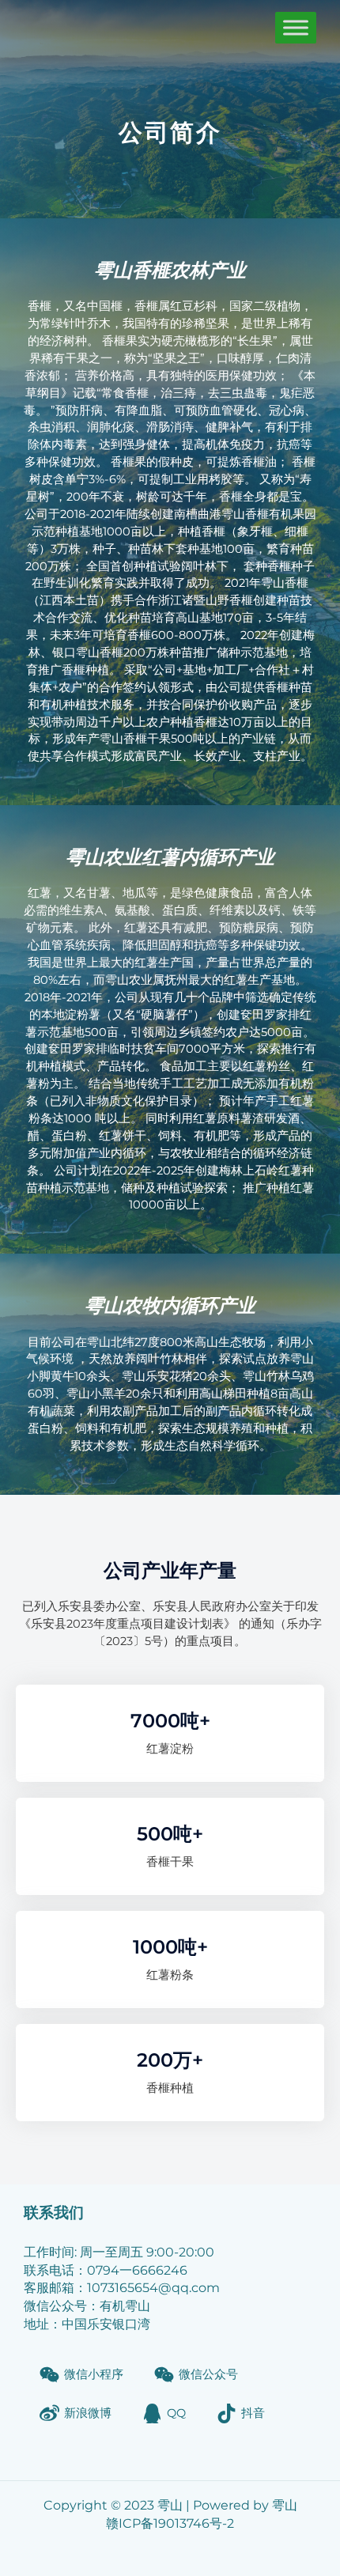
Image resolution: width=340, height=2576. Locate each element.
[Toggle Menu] (296, 27)
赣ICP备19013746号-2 (170, 2523)
